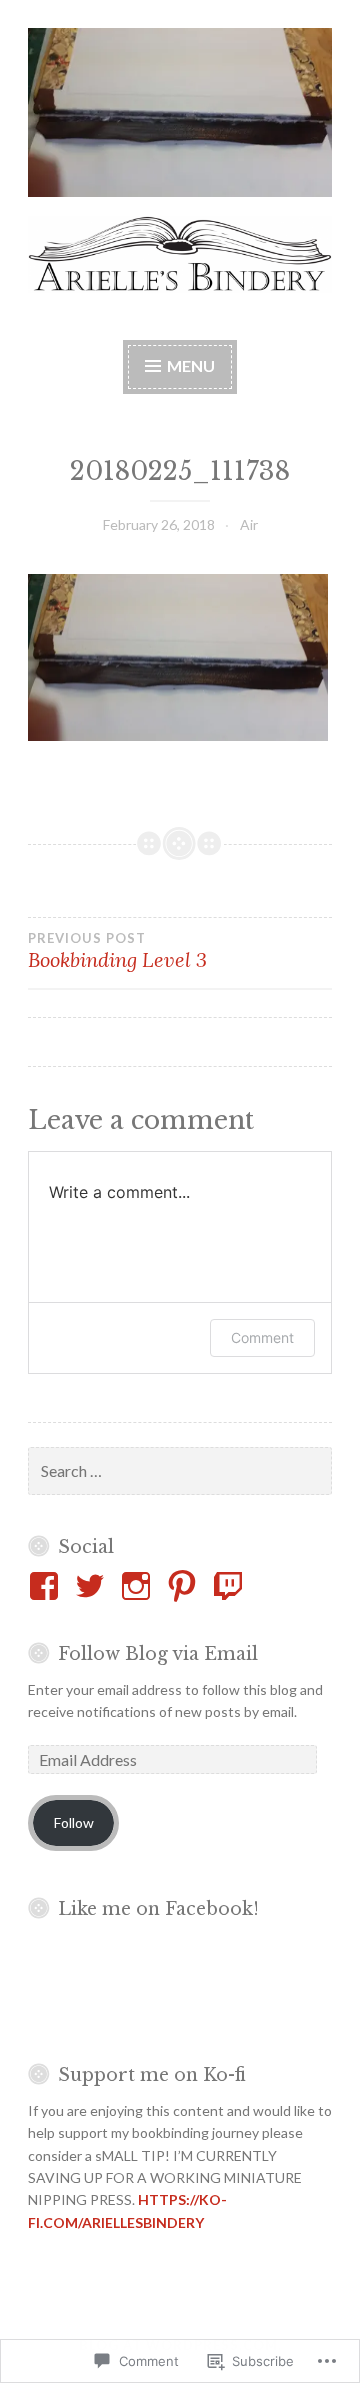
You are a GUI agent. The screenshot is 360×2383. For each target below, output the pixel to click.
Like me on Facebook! (158, 1909)
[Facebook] (47, 1586)
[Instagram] (139, 1586)
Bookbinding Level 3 (117, 951)
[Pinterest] (185, 1586)
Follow (74, 1822)
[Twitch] (231, 1586)
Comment (262, 1337)
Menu (191, 365)
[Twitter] (93, 1586)
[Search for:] (180, 1471)
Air (249, 524)
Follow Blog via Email (158, 1654)
